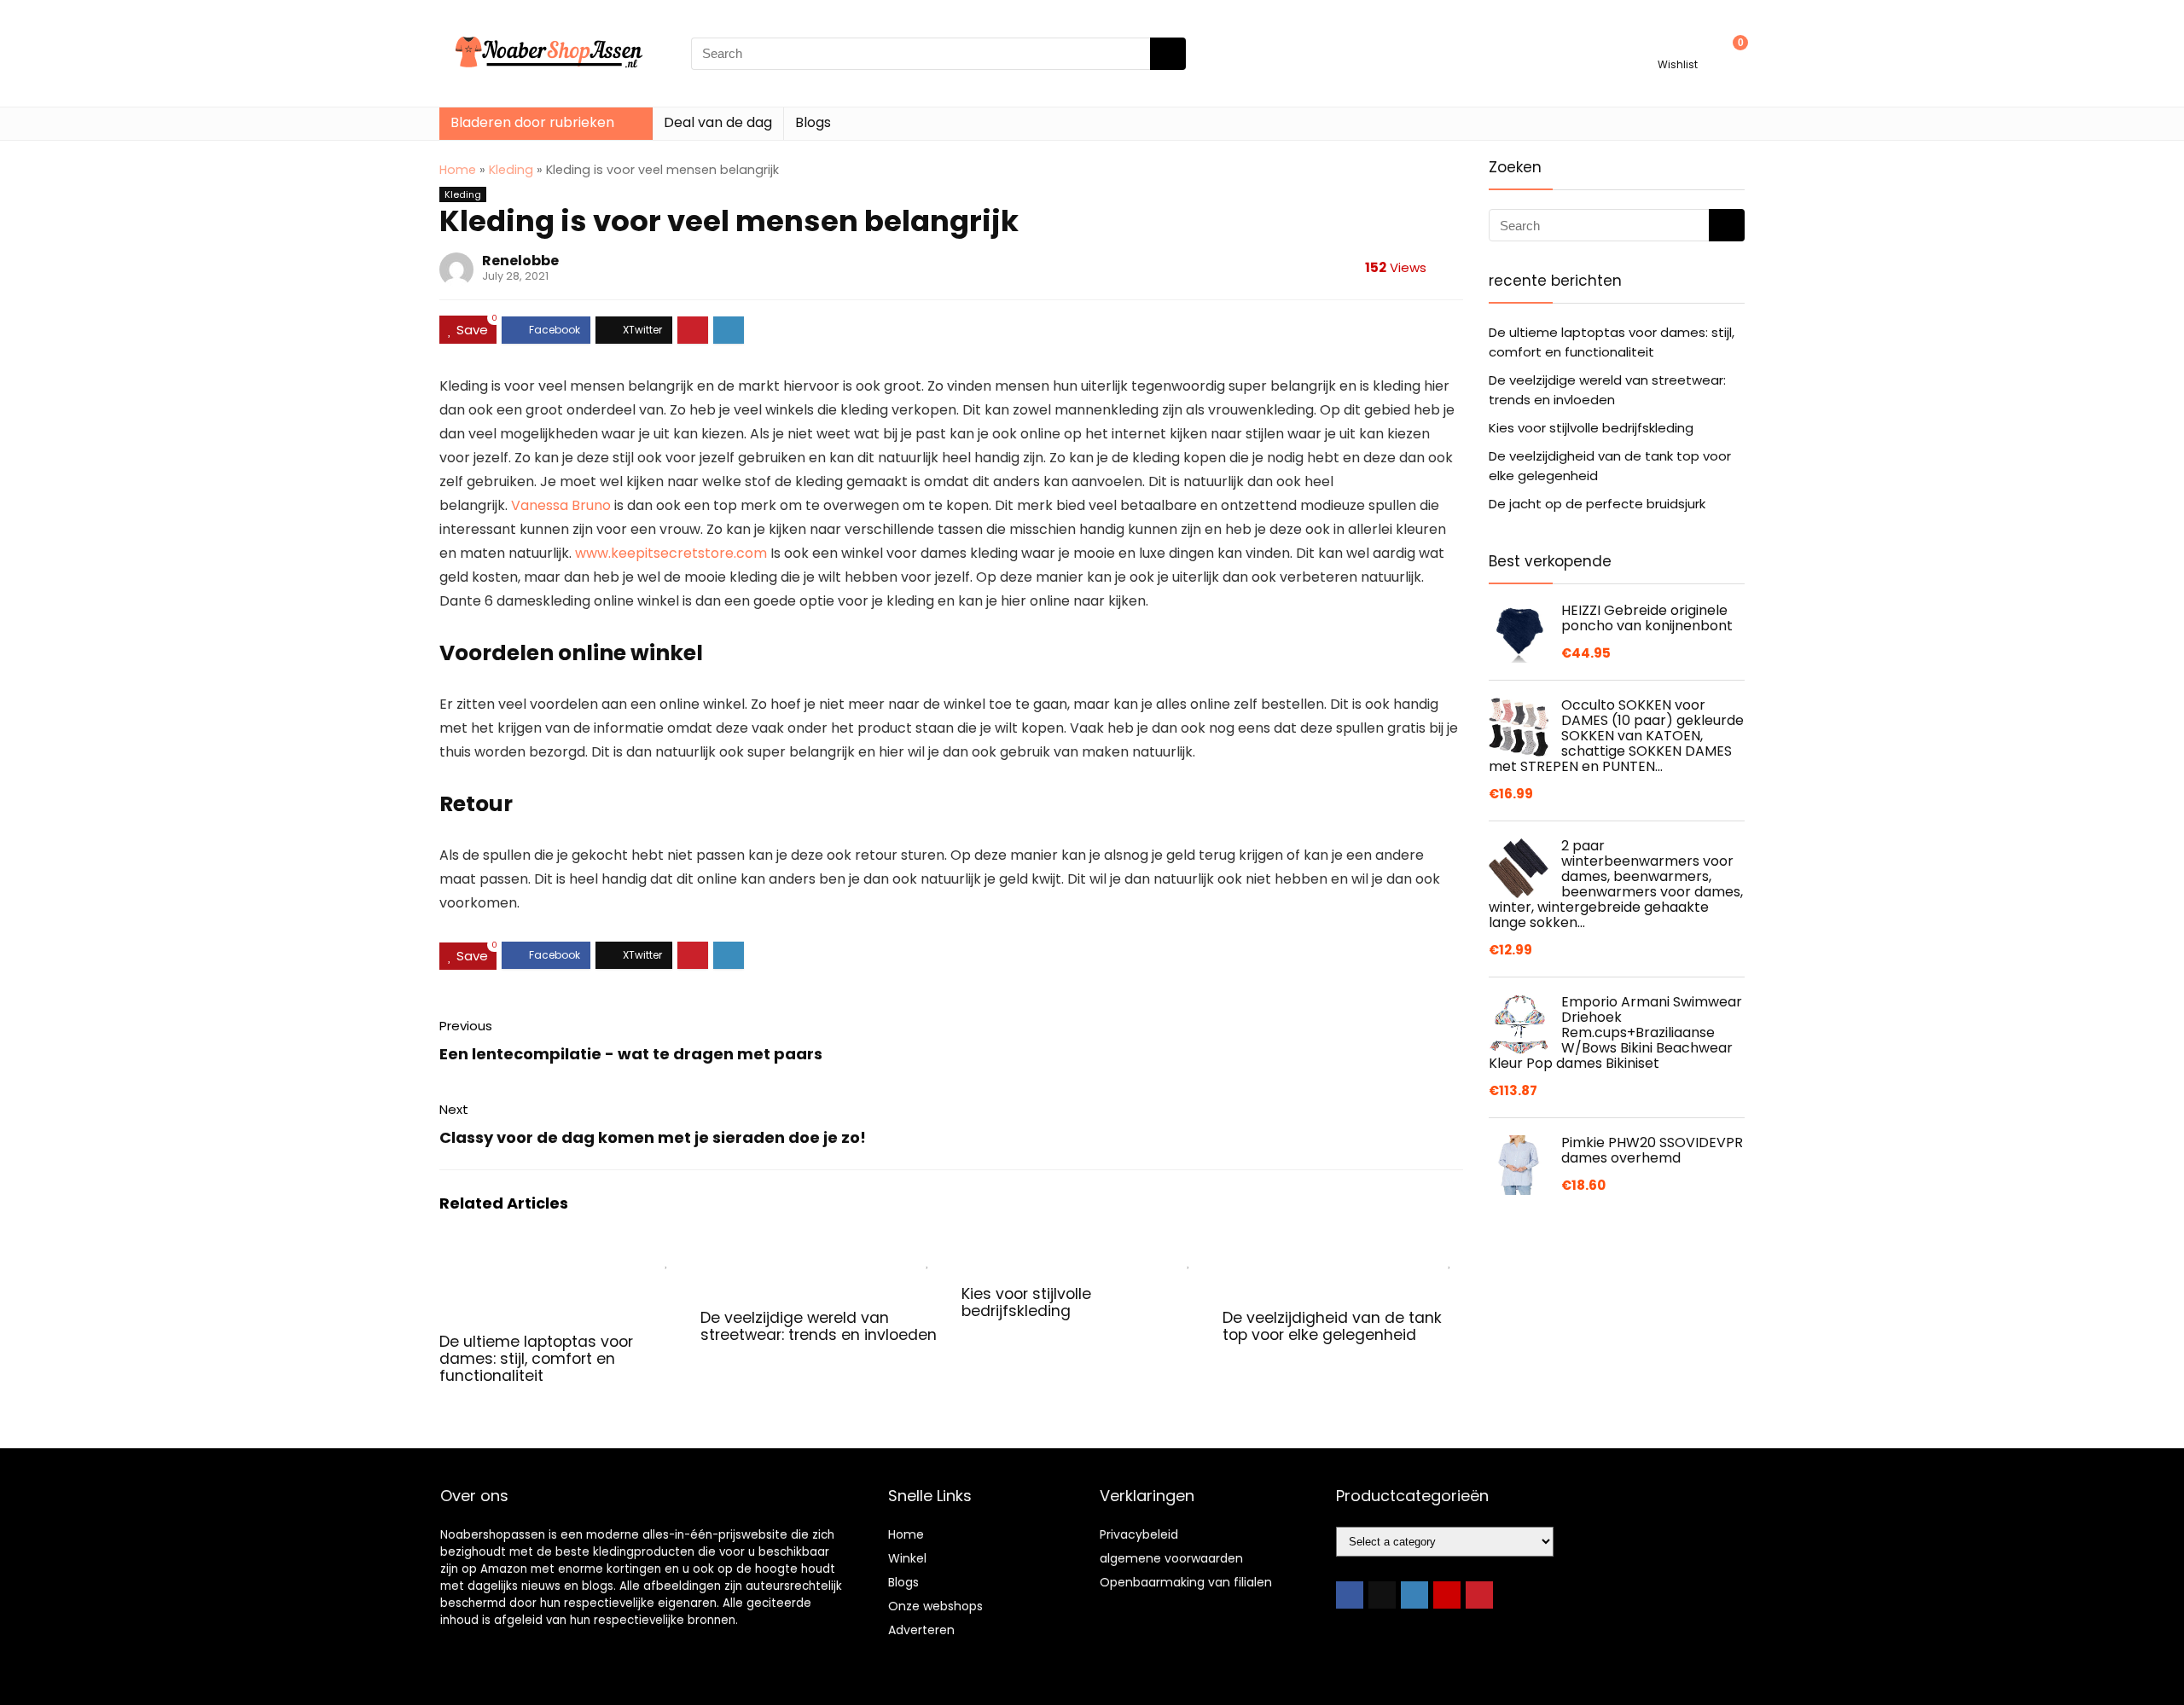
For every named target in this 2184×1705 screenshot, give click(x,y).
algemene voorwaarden (1171, 1558)
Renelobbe (520, 261)
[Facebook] (1350, 1595)
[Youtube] (1447, 1595)
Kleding (511, 170)
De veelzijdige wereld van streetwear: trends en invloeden (819, 1326)
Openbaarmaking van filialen (1186, 1582)
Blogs (813, 122)
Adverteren (921, 1630)
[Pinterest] (1479, 1595)
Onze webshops (935, 1606)
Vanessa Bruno (561, 505)
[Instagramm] (1414, 1595)
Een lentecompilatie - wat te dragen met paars (631, 1054)
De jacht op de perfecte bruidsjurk (1597, 504)
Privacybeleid (1139, 1534)
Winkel (907, 1558)
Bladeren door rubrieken (532, 122)
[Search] (1168, 54)
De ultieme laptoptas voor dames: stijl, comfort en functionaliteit (536, 1359)
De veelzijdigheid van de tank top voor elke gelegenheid (1332, 1326)
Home (458, 170)
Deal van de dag (718, 122)
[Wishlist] (1678, 46)
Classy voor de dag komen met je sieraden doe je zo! (653, 1137)
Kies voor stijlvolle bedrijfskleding (1026, 1302)
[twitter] (1382, 1595)
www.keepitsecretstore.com (671, 553)
